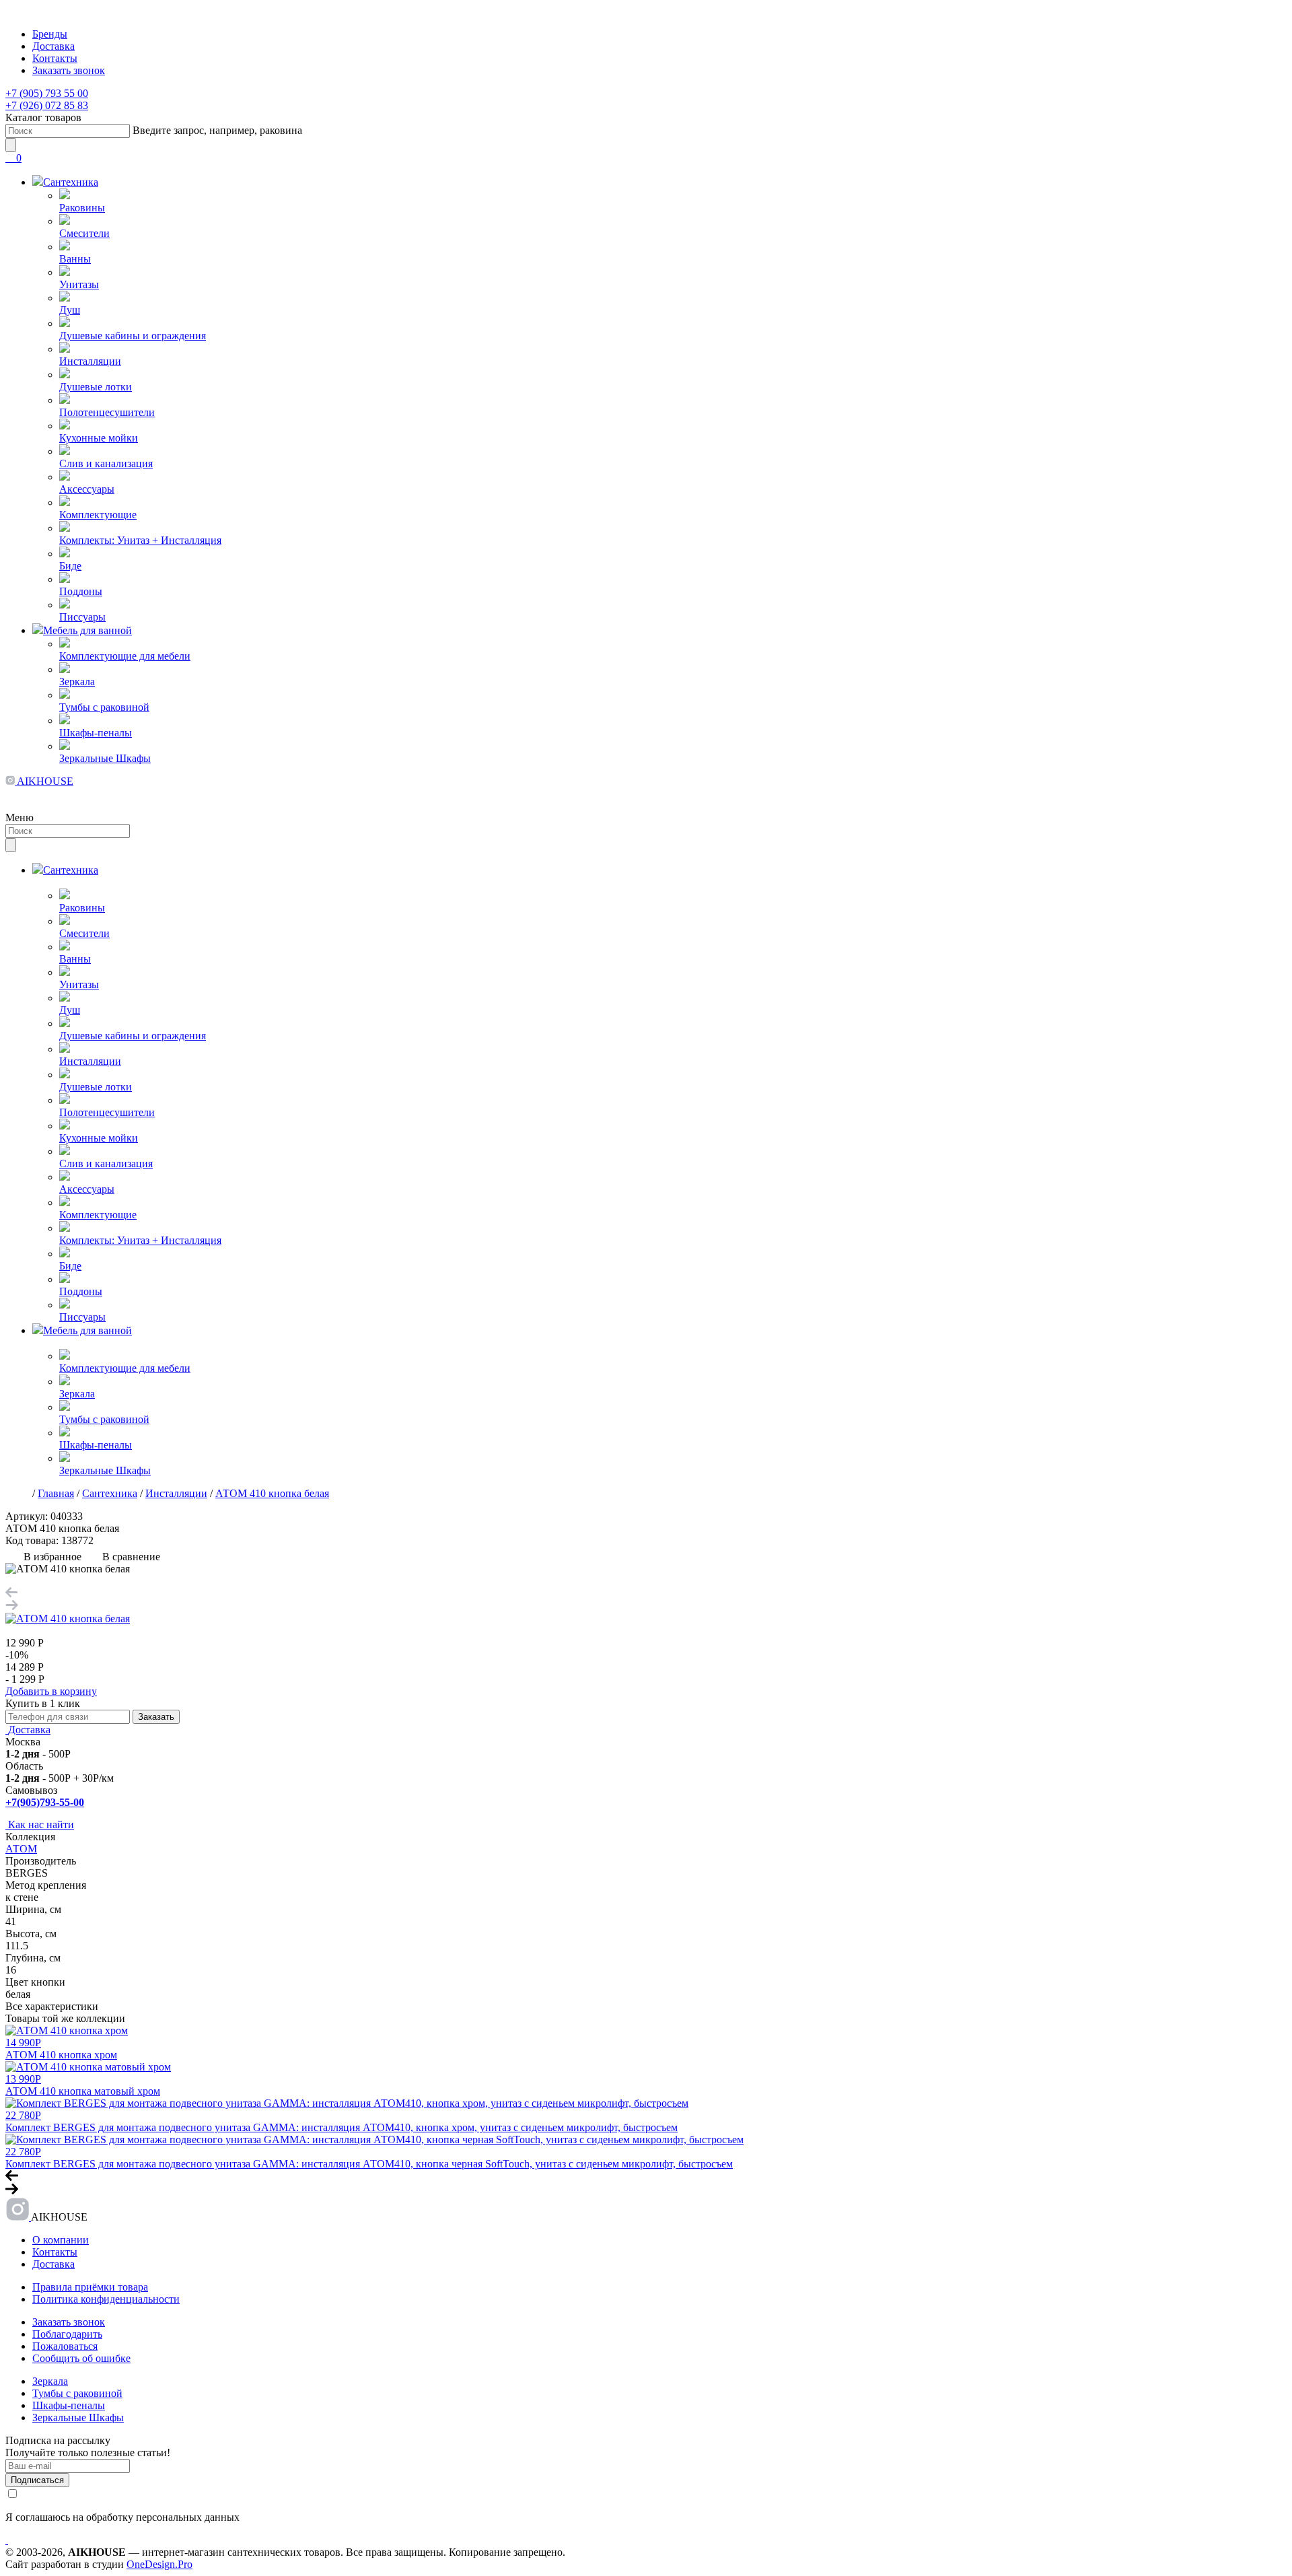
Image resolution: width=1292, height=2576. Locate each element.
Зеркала (77, 682)
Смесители (84, 233)
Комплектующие (98, 515)
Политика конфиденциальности (106, 2299)
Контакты (55, 58)
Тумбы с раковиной (104, 707)
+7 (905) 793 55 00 (47, 93)
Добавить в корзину (51, 1691)
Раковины (82, 208)
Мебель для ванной (87, 630)
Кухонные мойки (99, 438)
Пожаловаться (65, 2346)
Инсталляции (90, 361)
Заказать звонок (69, 70)
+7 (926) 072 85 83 (47, 105)
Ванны (75, 259)
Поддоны (81, 591)
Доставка (53, 46)
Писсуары (82, 617)
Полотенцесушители (107, 412)
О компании (61, 2240)
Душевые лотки (96, 387)
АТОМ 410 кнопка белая (272, 1493)
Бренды (50, 34)
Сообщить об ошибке (81, 2358)
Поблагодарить (67, 2334)
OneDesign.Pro (159, 2564)
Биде (70, 566)
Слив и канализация (106, 463)
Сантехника (71, 182)
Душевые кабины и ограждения (133, 336)
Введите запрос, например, (217, 130)
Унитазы (79, 284)
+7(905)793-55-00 (45, 1802)
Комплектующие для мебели (125, 656)
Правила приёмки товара (90, 2287)
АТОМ (21, 1849)
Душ (70, 310)
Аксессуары (87, 489)
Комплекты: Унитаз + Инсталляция (140, 540)
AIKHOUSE (44, 781)
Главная (56, 1493)
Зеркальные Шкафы (105, 758)
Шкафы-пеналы (96, 733)
